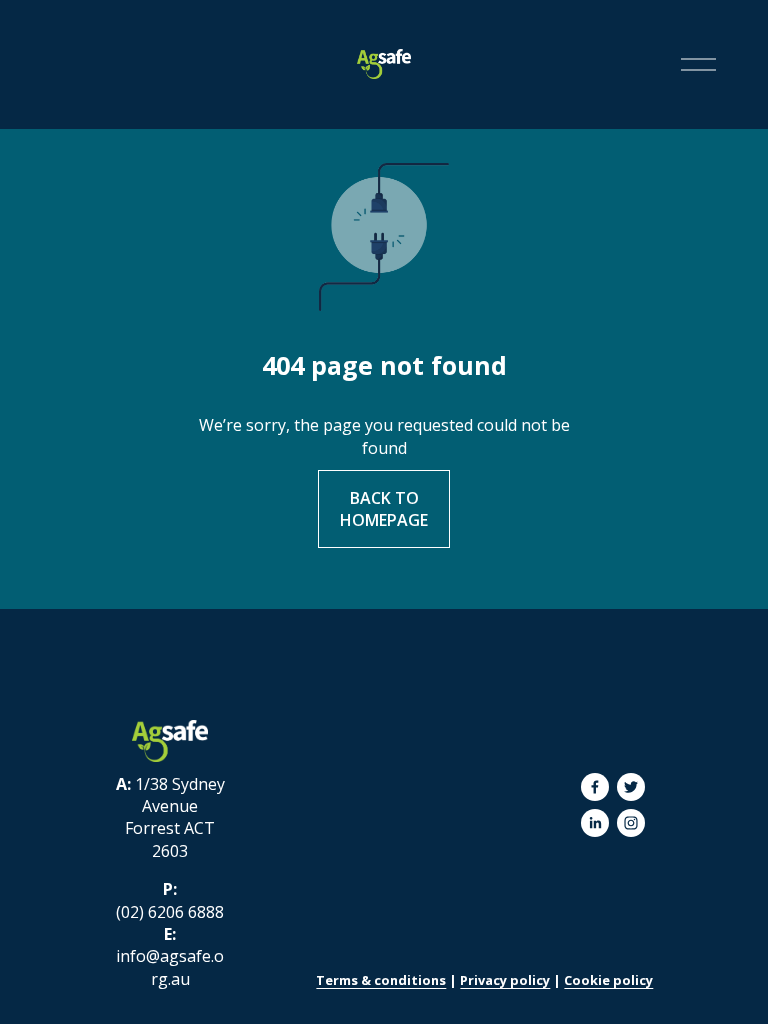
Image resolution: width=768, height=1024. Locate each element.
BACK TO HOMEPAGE (384, 509)
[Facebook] (595, 787)
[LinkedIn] (595, 823)
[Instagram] (631, 823)
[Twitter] (631, 787)
